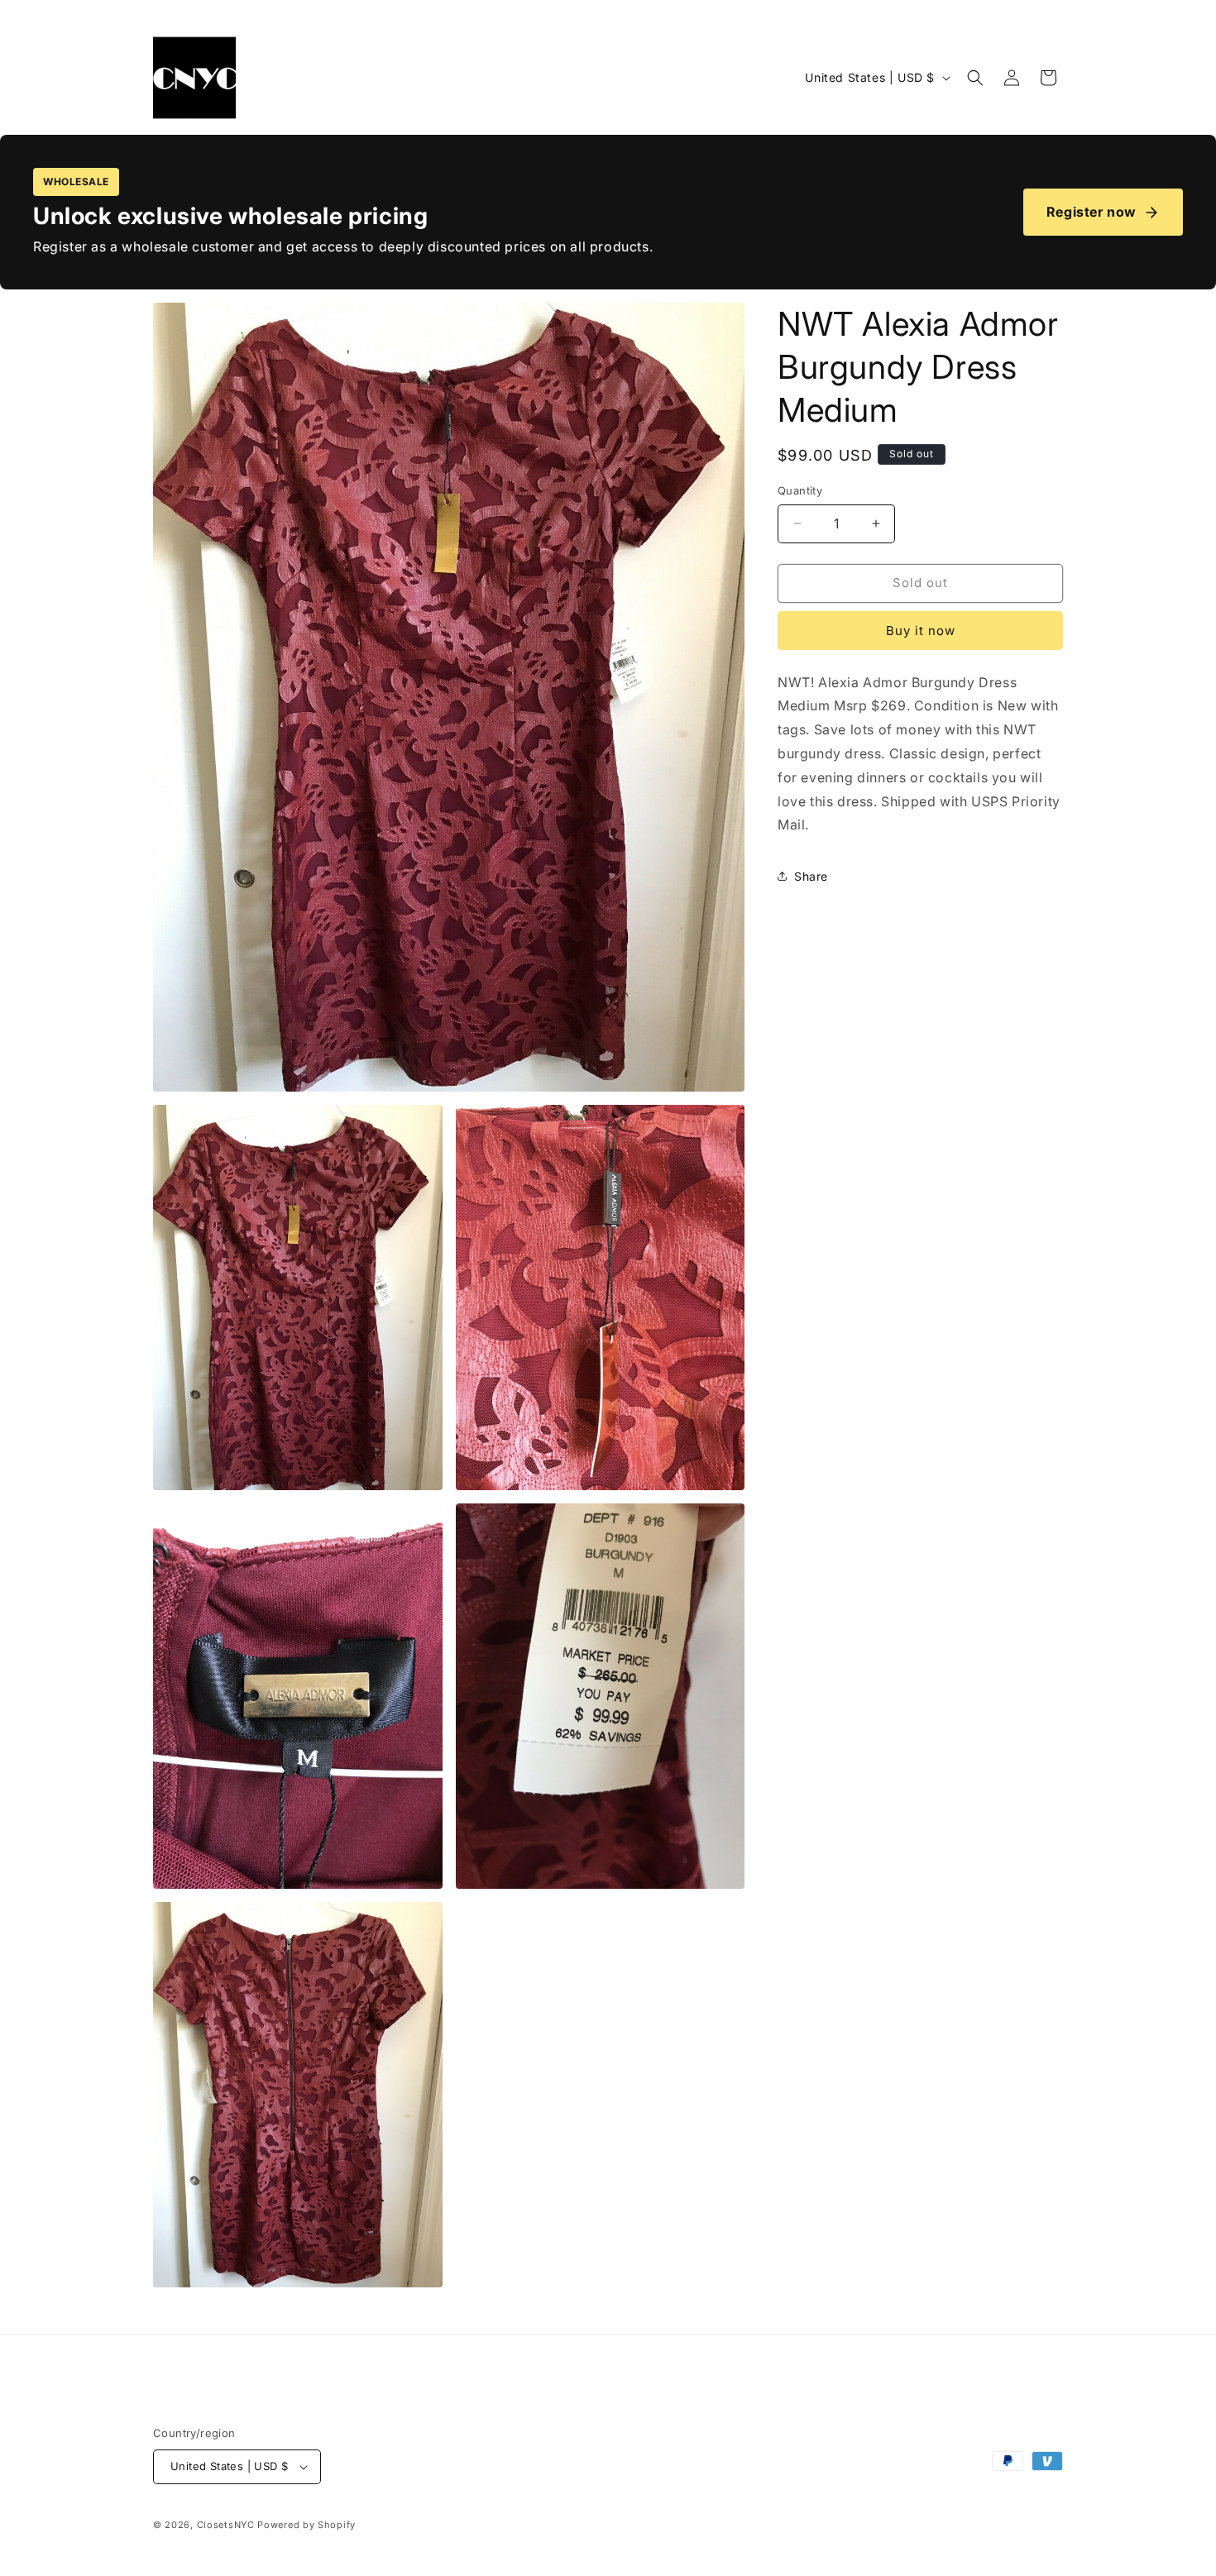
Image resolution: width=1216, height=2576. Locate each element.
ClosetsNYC (226, 2525)
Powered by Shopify (306, 2525)
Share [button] (811, 876)
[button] (975, 78)
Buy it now (921, 631)
